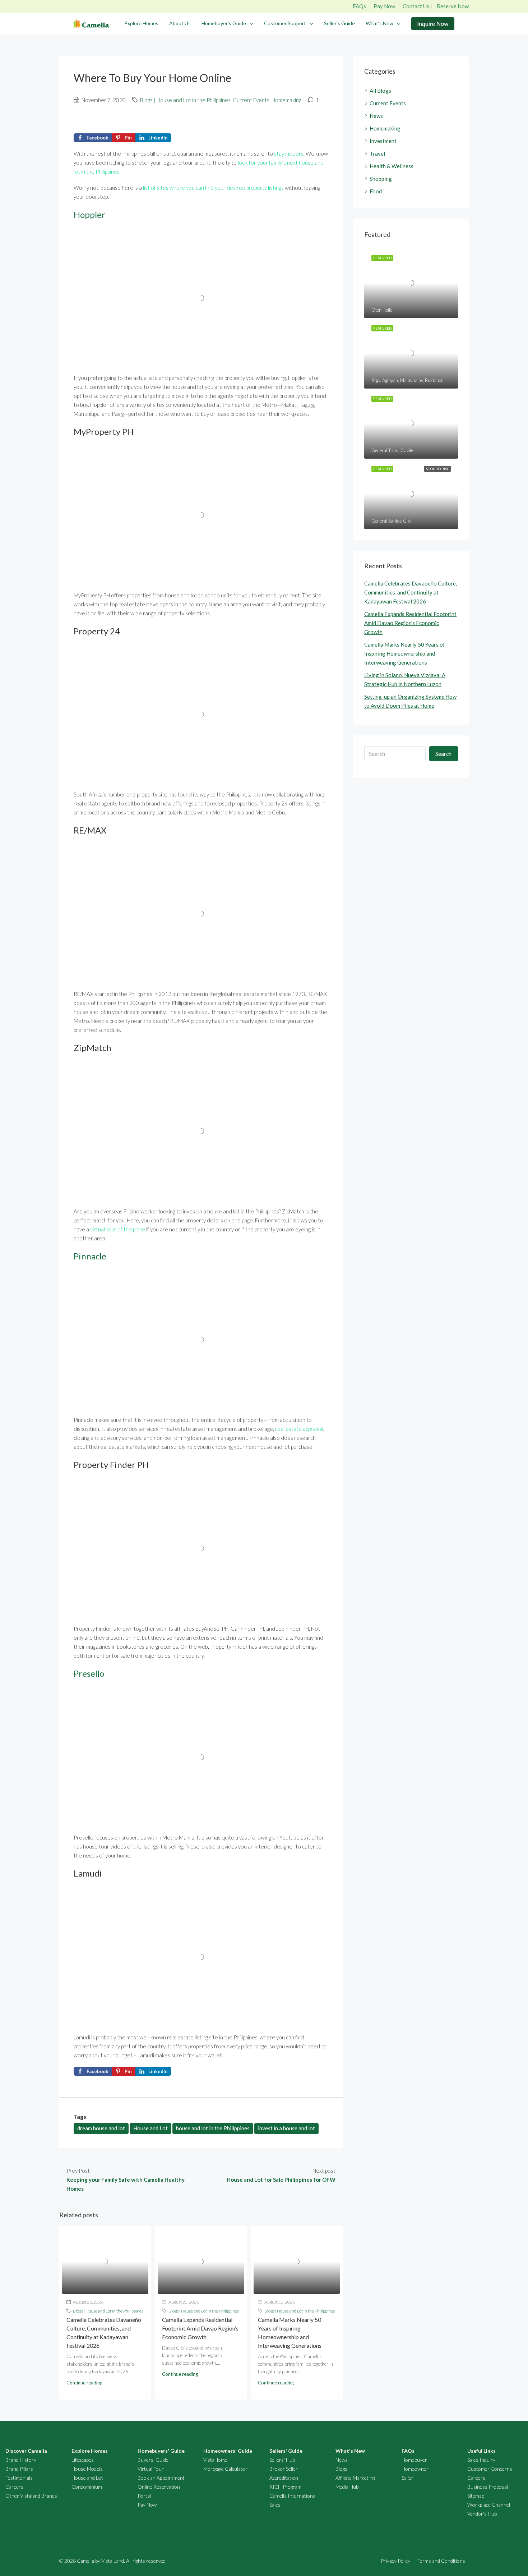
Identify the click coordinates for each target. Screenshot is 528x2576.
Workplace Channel (489, 2505)
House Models (87, 2469)
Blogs (341, 2469)
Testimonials (19, 2478)
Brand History (21, 2460)
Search (443, 754)
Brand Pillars (19, 2469)
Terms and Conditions (441, 2561)
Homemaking (286, 100)
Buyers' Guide (153, 2460)
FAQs (359, 6)
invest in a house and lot (286, 2128)
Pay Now (384, 6)
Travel (377, 153)
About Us (180, 23)
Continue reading (84, 2383)
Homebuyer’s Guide (224, 23)
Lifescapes (83, 2460)
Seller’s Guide (339, 23)
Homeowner (415, 2469)
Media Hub (347, 2487)
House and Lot (150, 2128)
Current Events (251, 100)
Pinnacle (90, 1256)
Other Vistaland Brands (31, 2496)
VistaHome (215, 2460)
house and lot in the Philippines (213, 2128)
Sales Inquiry (481, 2460)
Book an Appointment (161, 2478)
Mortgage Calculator (225, 2469)
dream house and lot (101, 2128)
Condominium (87, 2487)
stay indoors (289, 153)
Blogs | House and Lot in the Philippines (185, 100)
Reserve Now (453, 6)
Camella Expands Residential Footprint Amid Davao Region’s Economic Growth (200, 2328)
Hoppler (89, 214)
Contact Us (416, 6)
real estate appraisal (299, 1429)
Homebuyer (414, 2460)
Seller (407, 2478)
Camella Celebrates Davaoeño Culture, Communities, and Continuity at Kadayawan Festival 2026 (411, 592)
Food (376, 191)
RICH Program (285, 2487)
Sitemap (476, 2496)
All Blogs (380, 91)
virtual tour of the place (118, 1229)
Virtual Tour (151, 2469)
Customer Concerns (490, 2469)
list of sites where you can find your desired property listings (213, 188)
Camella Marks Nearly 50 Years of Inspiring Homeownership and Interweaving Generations (405, 653)
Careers (14, 2487)
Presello (89, 1673)
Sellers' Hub (282, 2460)
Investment (383, 141)
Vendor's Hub (482, 2514)
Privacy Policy (395, 2561)
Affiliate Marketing (355, 2478)
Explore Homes (142, 23)
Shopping (381, 179)
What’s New (379, 23)
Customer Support (285, 23)
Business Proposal (488, 2487)
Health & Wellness (392, 166)
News (376, 116)
